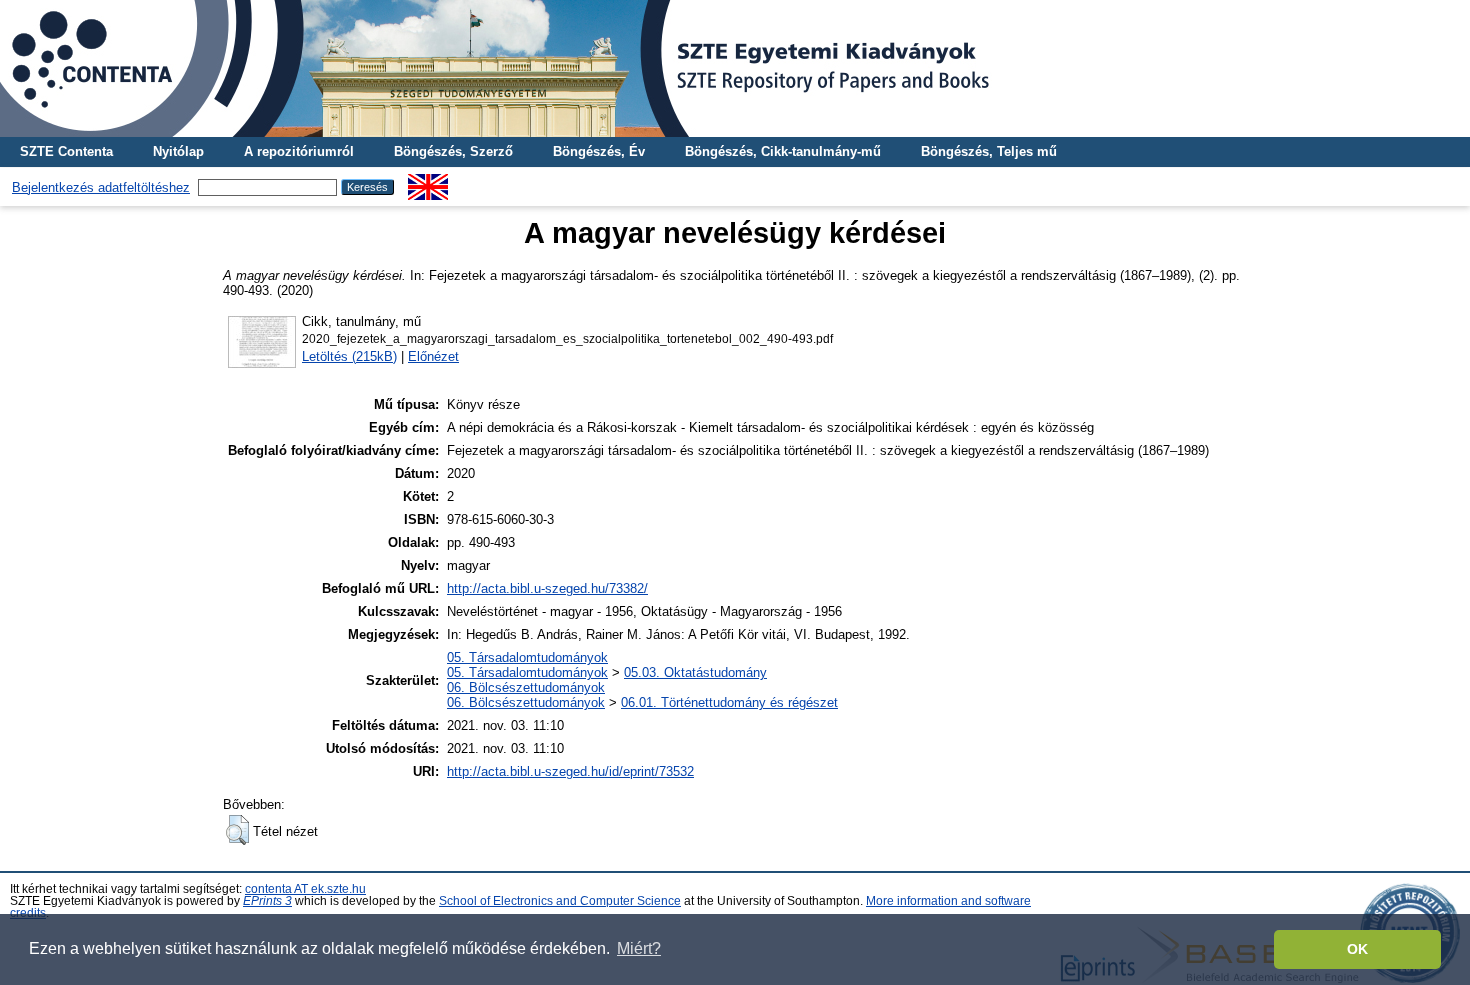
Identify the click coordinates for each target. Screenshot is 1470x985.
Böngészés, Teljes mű (989, 151)
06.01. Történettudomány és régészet (729, 702)
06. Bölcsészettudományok (526, 687)
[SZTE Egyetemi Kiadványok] (735, 68)
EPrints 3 (267, 901)
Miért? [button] (639, 948)
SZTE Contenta (66, 151)
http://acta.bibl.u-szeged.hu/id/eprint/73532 (570, 771)
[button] (237, 830)
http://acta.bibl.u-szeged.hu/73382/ (547, 588)
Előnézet (433, 356)
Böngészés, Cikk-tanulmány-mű (783, 151)
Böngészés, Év (599, 151)
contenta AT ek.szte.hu (305, 889)
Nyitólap (178, 151)
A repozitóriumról (299, 151)
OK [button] (1357, 949)
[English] (428, 181)
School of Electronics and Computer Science (560, 901)
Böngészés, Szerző (453, 151)
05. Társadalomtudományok (527, 657)
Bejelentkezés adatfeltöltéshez (101, 187)
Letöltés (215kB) (349, 356)
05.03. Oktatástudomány (695, 672)
